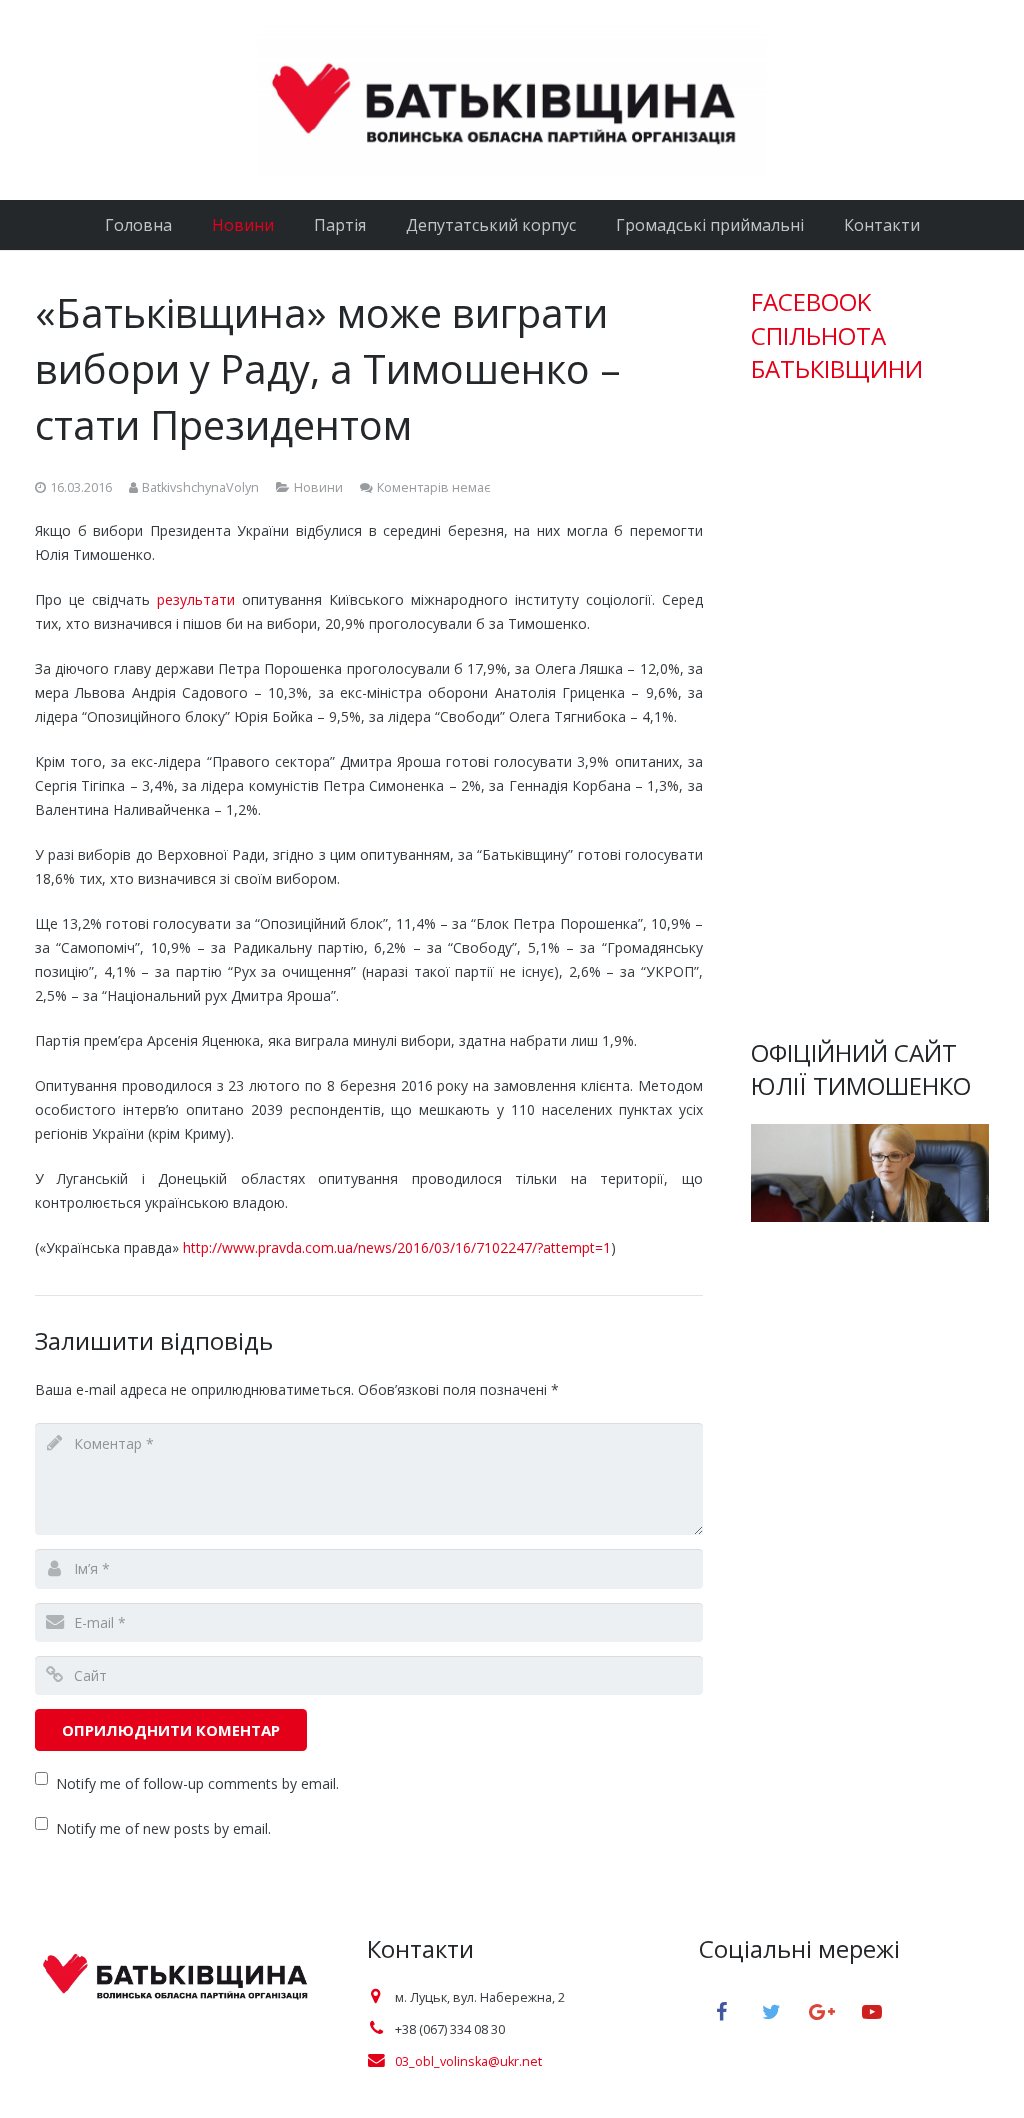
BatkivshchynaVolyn (200, 487)
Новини (318, 487)
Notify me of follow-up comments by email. (197, 1783)
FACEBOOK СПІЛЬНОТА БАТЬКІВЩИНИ (837, 335)
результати (196, 599)
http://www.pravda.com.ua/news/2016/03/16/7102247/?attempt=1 (397, 1247)
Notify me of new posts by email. (163, 1828)
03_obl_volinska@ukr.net (468, 2061)
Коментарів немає (433, 487)
